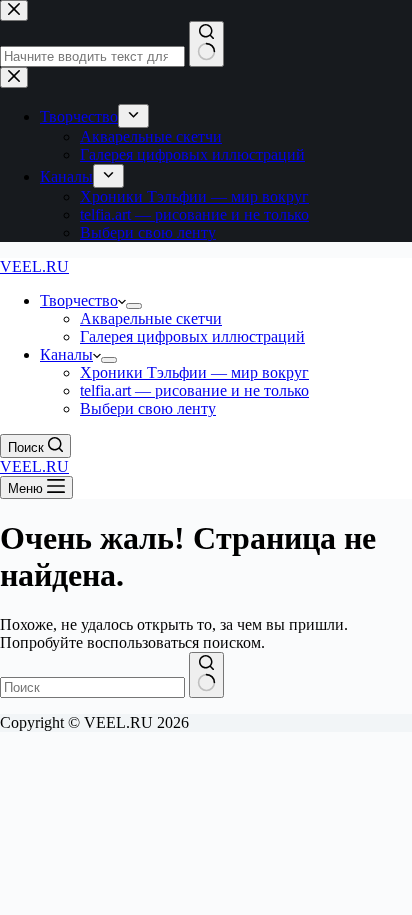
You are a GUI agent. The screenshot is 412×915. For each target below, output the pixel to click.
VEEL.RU (34, 266)
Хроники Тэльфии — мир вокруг (194, 372)
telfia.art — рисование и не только (194, 390)
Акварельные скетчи (151, 318)
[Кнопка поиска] (206, 675)
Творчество (79, 300)
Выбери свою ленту (148, 408)
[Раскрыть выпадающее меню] (134, 306)
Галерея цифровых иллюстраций (192, 336)
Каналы (66, 354)
